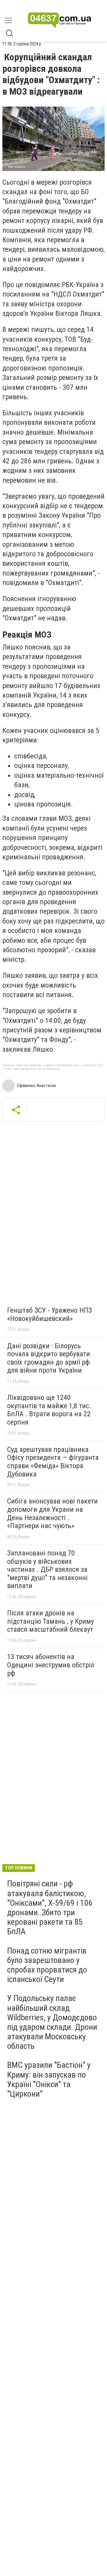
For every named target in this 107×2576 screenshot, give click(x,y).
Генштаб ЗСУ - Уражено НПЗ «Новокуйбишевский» (49, 1314)
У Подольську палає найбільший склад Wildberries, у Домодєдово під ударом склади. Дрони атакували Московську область (52, 2022)
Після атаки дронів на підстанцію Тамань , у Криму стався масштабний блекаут (51, 1621)
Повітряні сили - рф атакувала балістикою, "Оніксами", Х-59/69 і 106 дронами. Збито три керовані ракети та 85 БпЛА (50, 1908)
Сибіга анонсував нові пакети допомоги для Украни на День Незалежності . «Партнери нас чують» (52, 1513)
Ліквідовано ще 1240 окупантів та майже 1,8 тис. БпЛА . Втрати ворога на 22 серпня (49, 1410)
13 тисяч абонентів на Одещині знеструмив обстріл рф (51, 1665)
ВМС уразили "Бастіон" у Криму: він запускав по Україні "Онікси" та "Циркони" (49, 2079)
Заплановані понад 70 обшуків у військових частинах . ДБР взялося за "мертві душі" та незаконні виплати (47, 1569)
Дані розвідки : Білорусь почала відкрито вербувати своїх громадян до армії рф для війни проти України (49, 1358)
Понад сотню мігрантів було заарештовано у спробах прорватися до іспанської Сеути (47, 1965)
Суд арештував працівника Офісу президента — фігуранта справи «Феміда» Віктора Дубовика (53, 1462)
